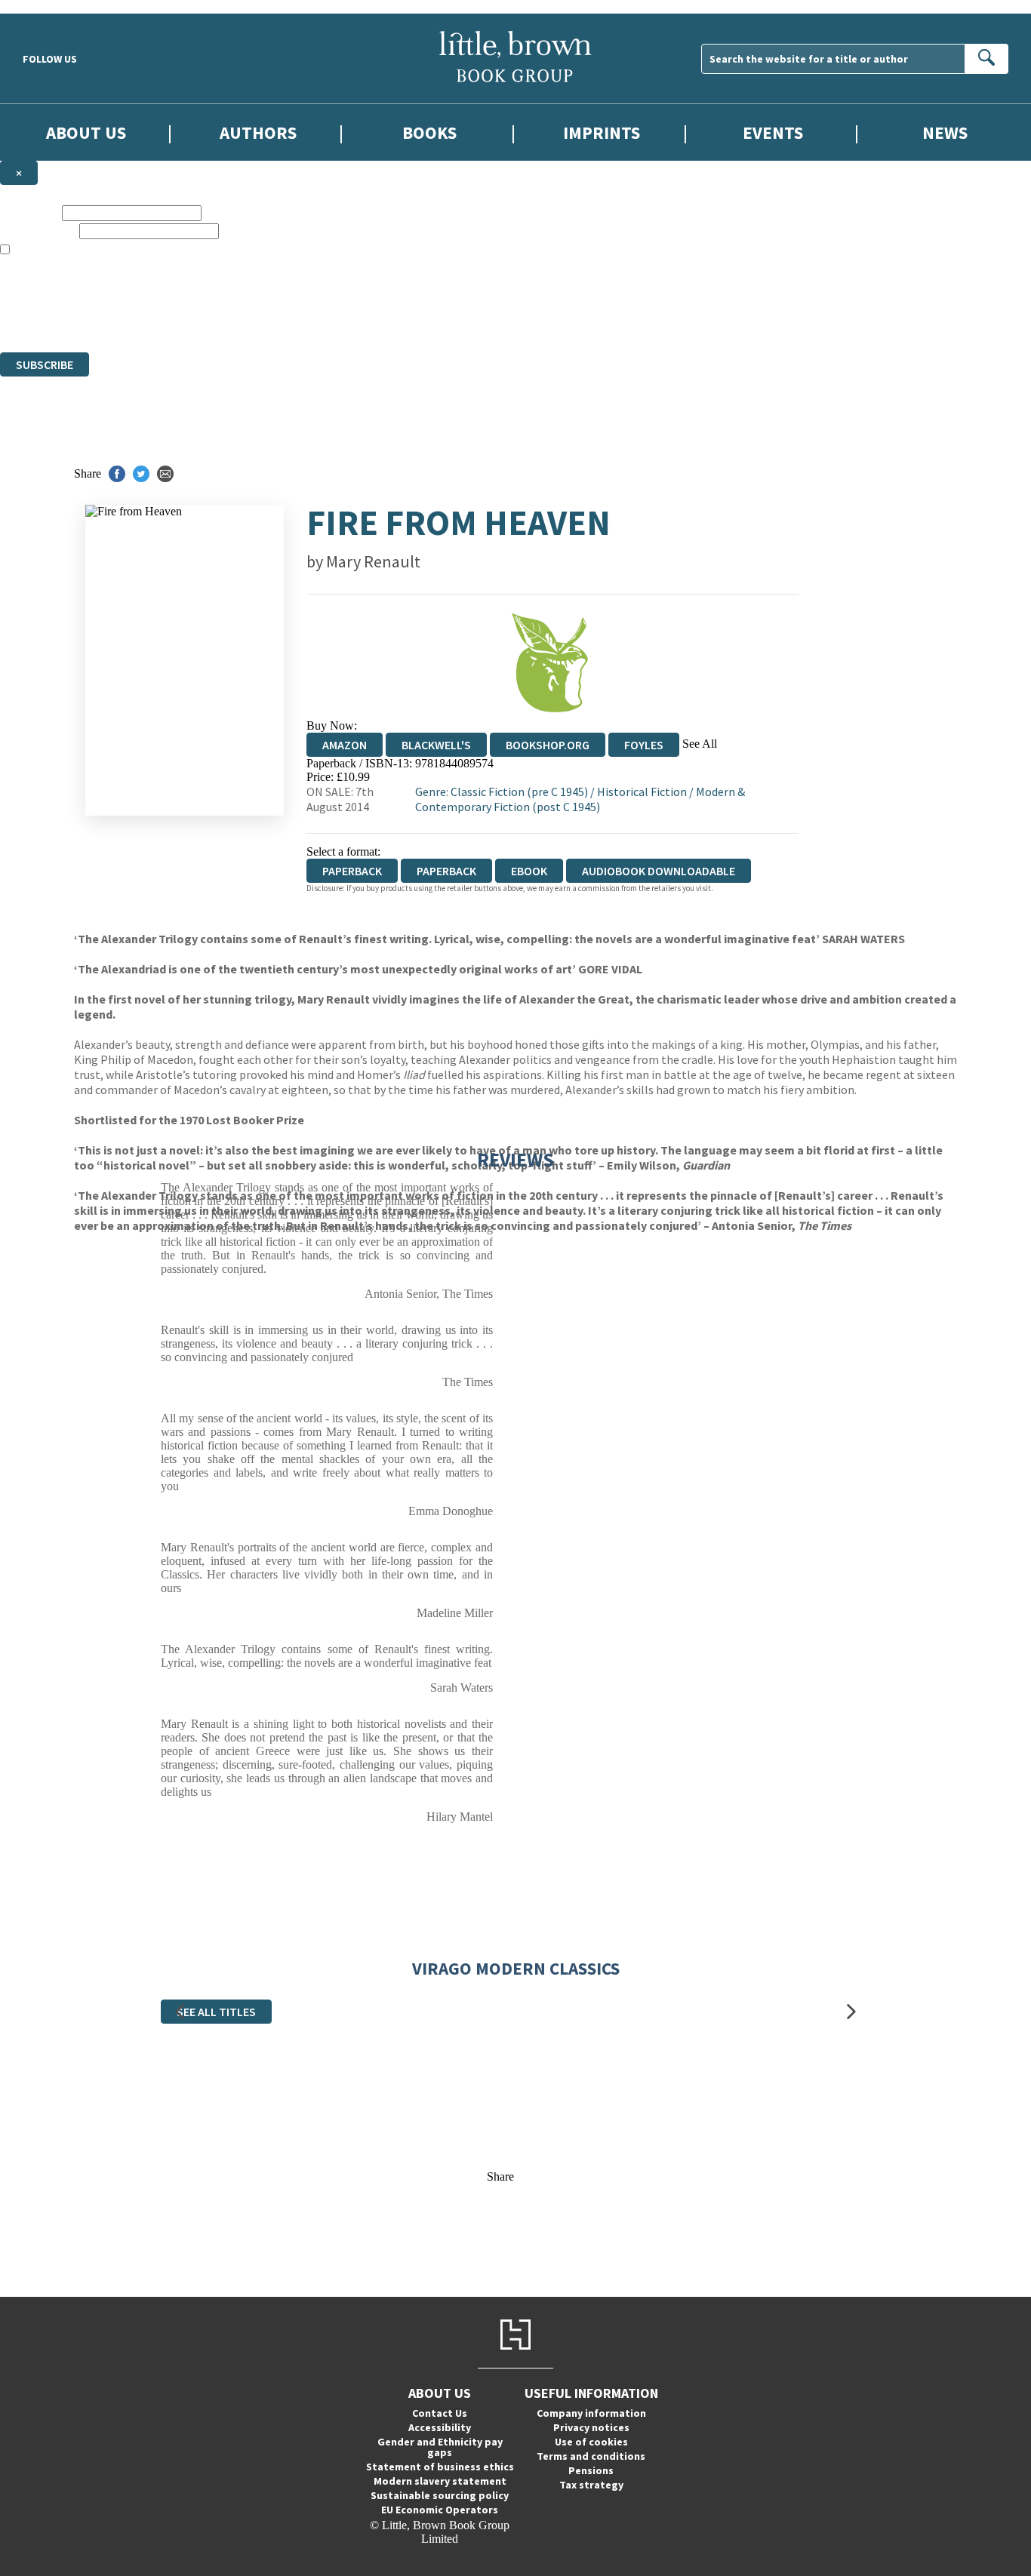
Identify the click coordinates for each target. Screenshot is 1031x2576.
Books (429, 132)
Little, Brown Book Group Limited (187, 291)
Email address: (38, 231)
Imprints (602, 132)
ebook (529, 871)
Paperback (446, 871)
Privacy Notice (297, 318)
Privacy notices (591, 2427)
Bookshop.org (548, 745)
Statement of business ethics (440, 2467)
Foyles (644, 745)
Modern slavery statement (440, 2481)
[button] (180, 2012)
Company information (591, 2413)
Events (773, 132)
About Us (86, 132)
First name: (29, 212)
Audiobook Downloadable (659, 871)
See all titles (216, 2012)
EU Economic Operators (440, 2510)
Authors (258, 132)
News (945, 132)
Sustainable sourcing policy (440, 2495)
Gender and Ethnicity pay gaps (440, 2447)
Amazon (345, 745)
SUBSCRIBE (45, 364)
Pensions (591, 2470)
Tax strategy (591, 2485)
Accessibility (440, 2427)
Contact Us (440, 2413)
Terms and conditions (591, 2456)
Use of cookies (591, 2442)
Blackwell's (436, 745)
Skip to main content (49, 6)
